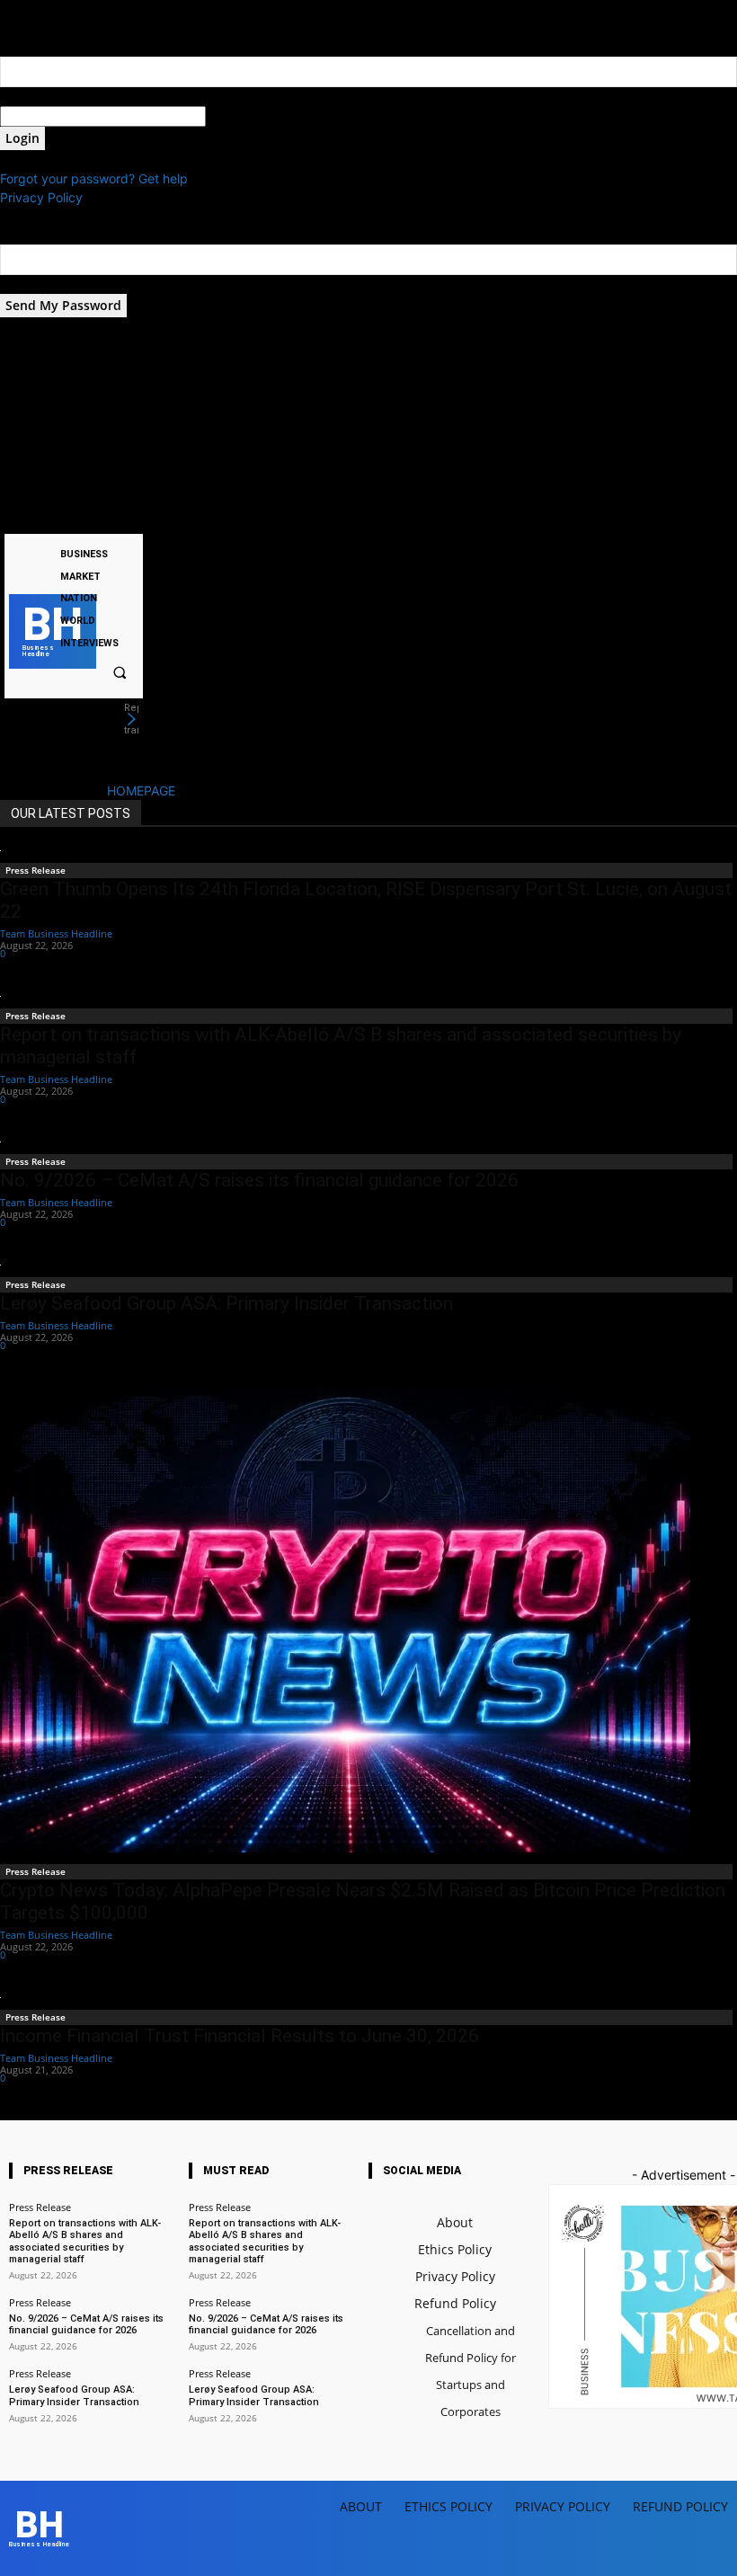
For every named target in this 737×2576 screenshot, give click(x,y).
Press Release (36, 870)
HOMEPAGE (141, 791)
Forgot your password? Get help (94, 178)
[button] (120, 673)
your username (44, 97)
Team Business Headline (56, 933)
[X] (101, 519)
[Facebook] (55, 519)
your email (30, 284)
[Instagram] (78, 519)
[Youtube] (124, 519)
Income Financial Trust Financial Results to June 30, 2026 (240, 2036)
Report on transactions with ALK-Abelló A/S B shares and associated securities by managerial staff (85, 2241)
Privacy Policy (41, 197)
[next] (131, 720)
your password (249, 116)
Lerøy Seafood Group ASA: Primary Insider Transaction (226, 1303)
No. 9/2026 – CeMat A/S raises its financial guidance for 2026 (259, 1180)
